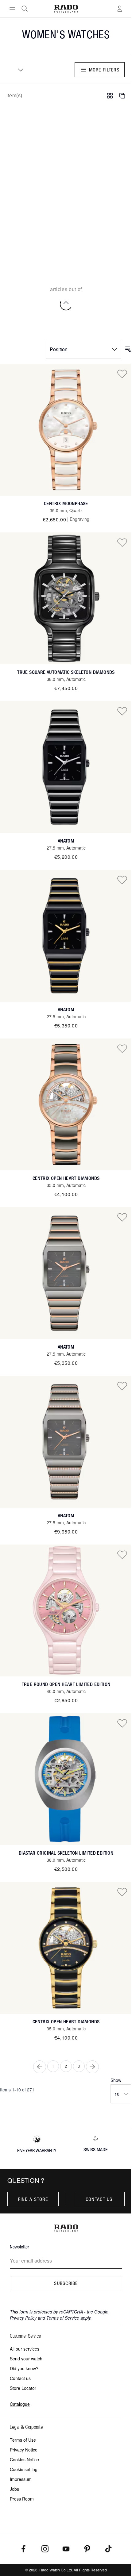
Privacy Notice (24, 2450)
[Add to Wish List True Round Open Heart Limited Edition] (122, 1554)
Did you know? (24, 2368)
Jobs (14, 2489)
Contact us (99, 2199)
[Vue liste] (122, 96)
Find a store (33, 2199)
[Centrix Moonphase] (66, 430)
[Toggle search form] (25, 9)
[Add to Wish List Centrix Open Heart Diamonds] (122, 1048)
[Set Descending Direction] (128, 349)
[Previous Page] (40, 2067)
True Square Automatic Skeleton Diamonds (66, 672)
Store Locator (23, 2388)
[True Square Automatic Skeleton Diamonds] (66, 598)
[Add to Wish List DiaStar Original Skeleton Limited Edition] (122, 1723)
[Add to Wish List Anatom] (122, 711)
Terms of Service (63, 2318)
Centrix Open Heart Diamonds (66, 1178)
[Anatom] (66, 767)
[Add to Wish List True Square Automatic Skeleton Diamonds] (122, 542)
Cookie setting (24, 2469)
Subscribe (66, 2283)
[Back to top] (66, 304)
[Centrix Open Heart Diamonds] (66, 1104)
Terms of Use (23, 2440)
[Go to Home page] (66, 9)
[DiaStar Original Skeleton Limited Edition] (66, 1779)
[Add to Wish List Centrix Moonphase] (122, 374)
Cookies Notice (24, 2459)
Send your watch (26, 2359)
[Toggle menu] (12, 9)
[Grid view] (110, 96)
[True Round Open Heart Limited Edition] (66, 1610)
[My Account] (120, 9)
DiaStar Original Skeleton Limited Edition (66, 1853)
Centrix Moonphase (66, 503)
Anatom (66, 841)
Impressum (21, 2479)
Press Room (22, 2499)
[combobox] (18, 70)
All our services (25, 2349)
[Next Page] (92, 2067)
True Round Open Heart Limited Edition (66, 1684)
